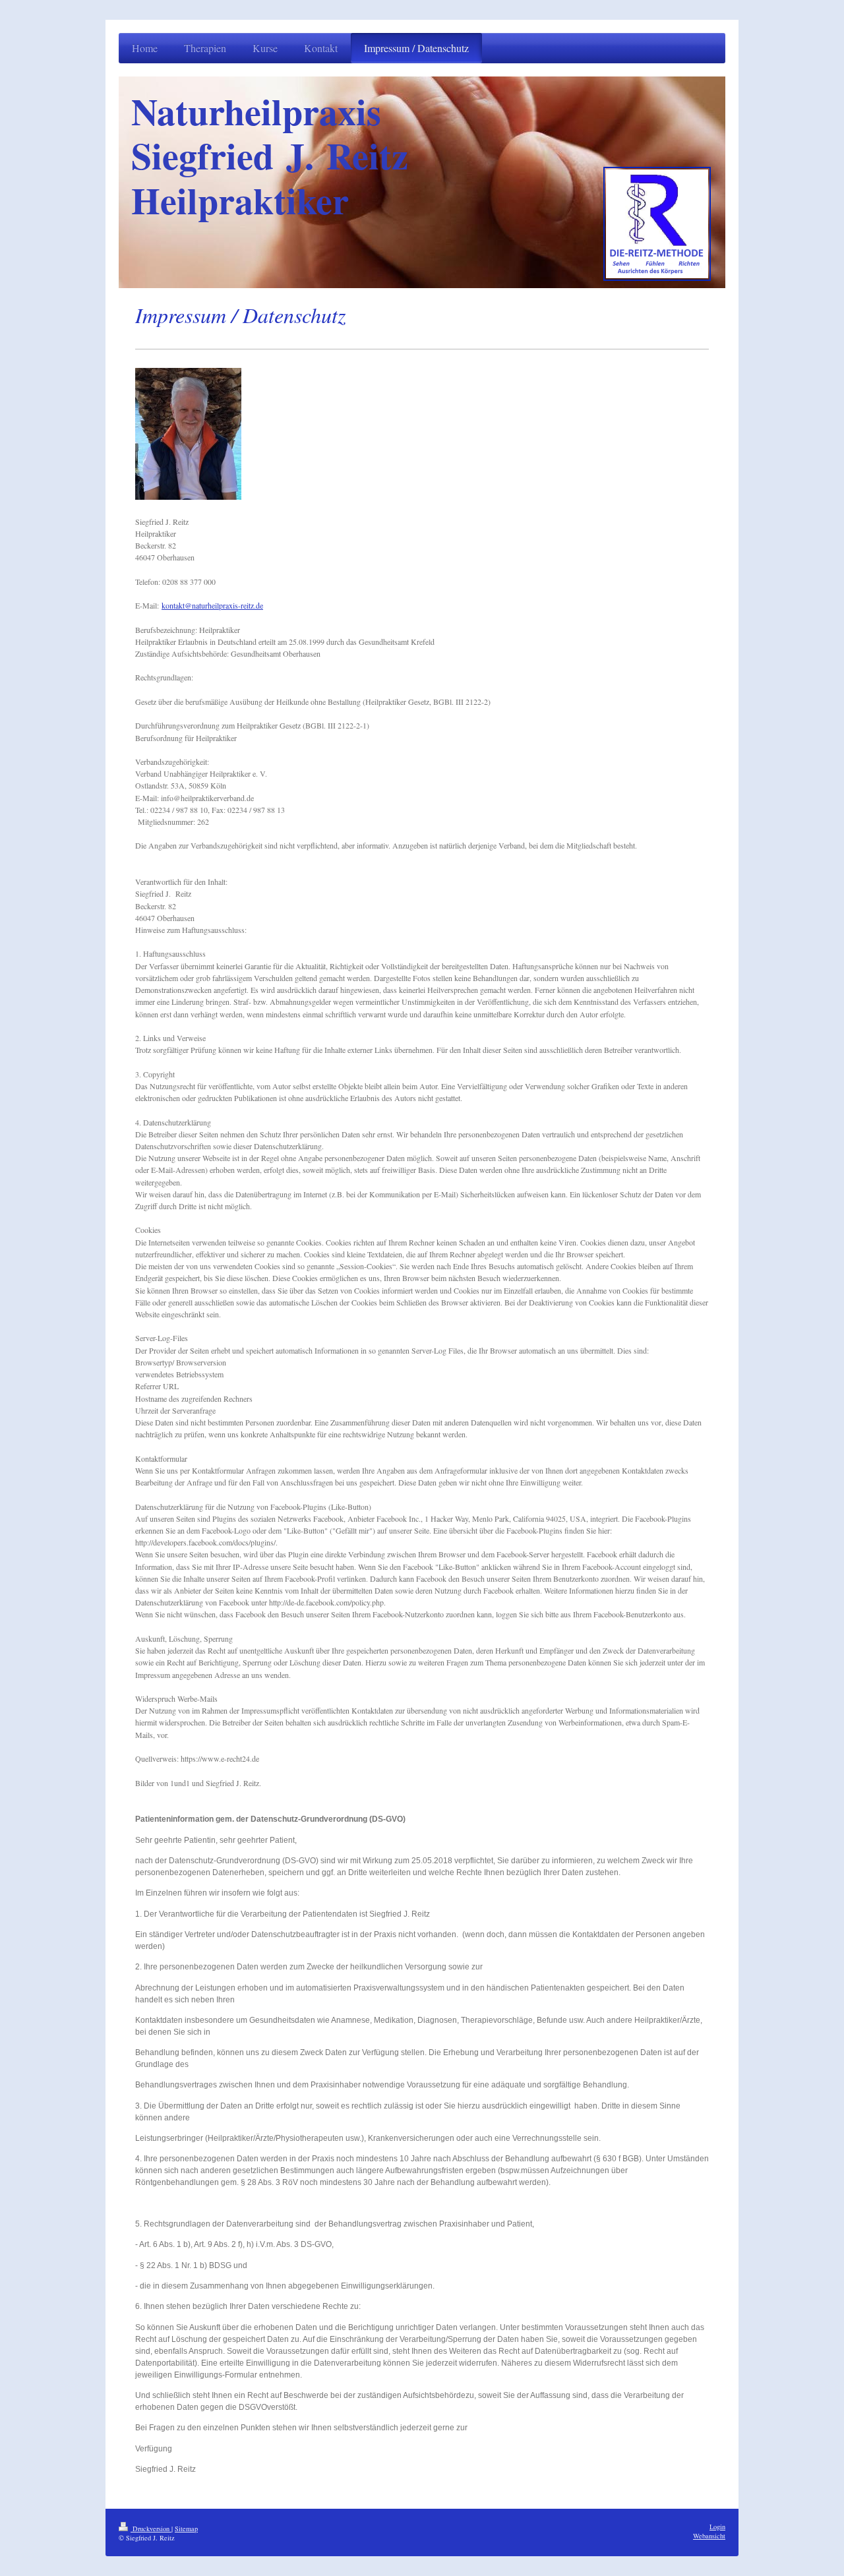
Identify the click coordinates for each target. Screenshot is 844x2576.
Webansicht (709, 2536)
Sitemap (186, 2529)
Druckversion (151, 2529)
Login (717, 2527)
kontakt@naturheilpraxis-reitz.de (212, 605)
